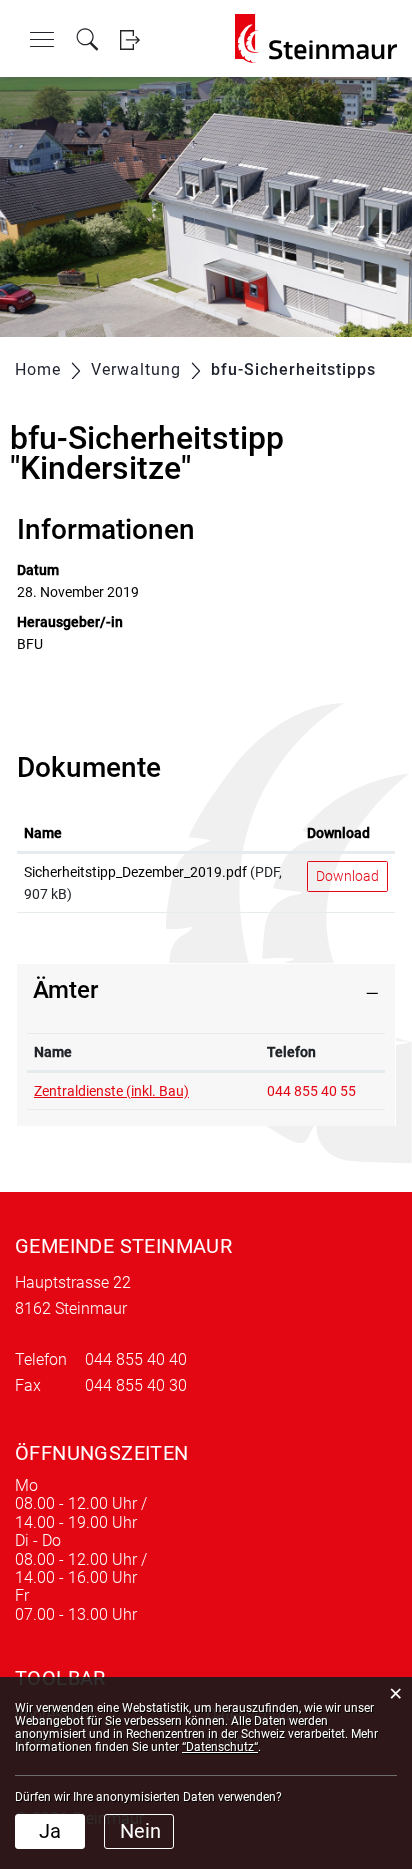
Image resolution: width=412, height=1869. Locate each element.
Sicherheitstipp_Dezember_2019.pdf (135, 872)
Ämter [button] (65, 990)
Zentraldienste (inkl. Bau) (111, 1091)
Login (129, 39)
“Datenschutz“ (220, 1747)
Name (43, 833)
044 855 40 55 (311, 1091)
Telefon (291, 1052)
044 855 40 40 (136, 1359)
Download (338, 833)
